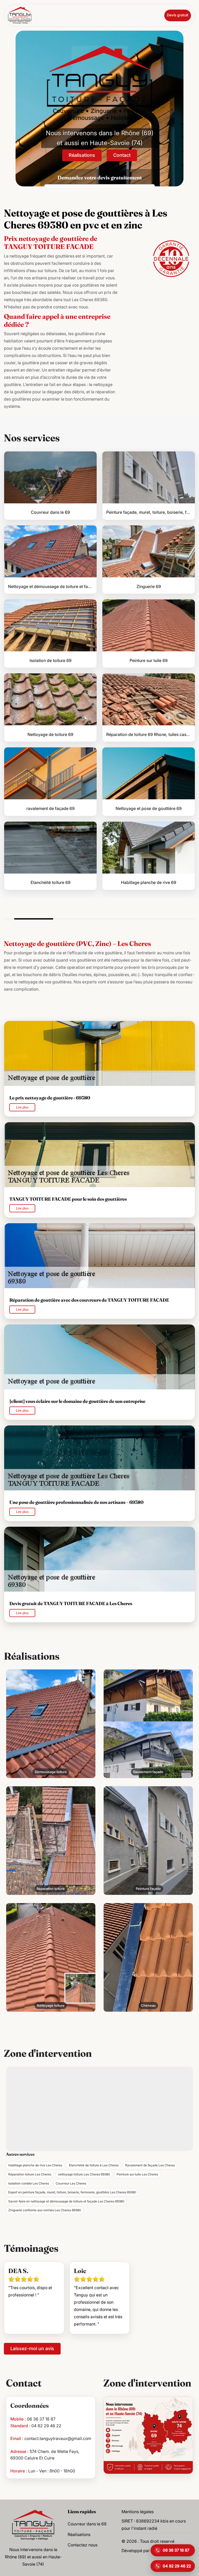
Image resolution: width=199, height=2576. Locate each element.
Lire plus (22, 1107)
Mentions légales (138, 2512)
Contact (122, 155)
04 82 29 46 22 (46, 2426)
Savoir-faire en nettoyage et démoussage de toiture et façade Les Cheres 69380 (66, 2201)
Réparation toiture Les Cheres (30, 2174)
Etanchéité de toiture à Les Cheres (94, 2165)
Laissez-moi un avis (32, 2348)
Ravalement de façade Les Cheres (150, 2165)
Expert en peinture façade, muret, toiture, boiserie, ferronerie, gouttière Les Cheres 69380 (72, 2192)
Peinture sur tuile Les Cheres (137, 2174)
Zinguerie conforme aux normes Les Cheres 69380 (45, 2210)
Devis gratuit (178, 15)
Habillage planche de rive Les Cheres (35, 2165)
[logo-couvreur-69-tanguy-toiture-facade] (20, 15)
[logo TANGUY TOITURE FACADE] (33, 2524)
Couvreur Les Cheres (71, 2183)
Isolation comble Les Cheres (29, 2183)
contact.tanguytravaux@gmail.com (58, 2438)
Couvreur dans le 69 (87, 2524)
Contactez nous (83, 2545)
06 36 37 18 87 (41, 2419)
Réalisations (82, 155)
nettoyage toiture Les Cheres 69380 (84, 2174)
